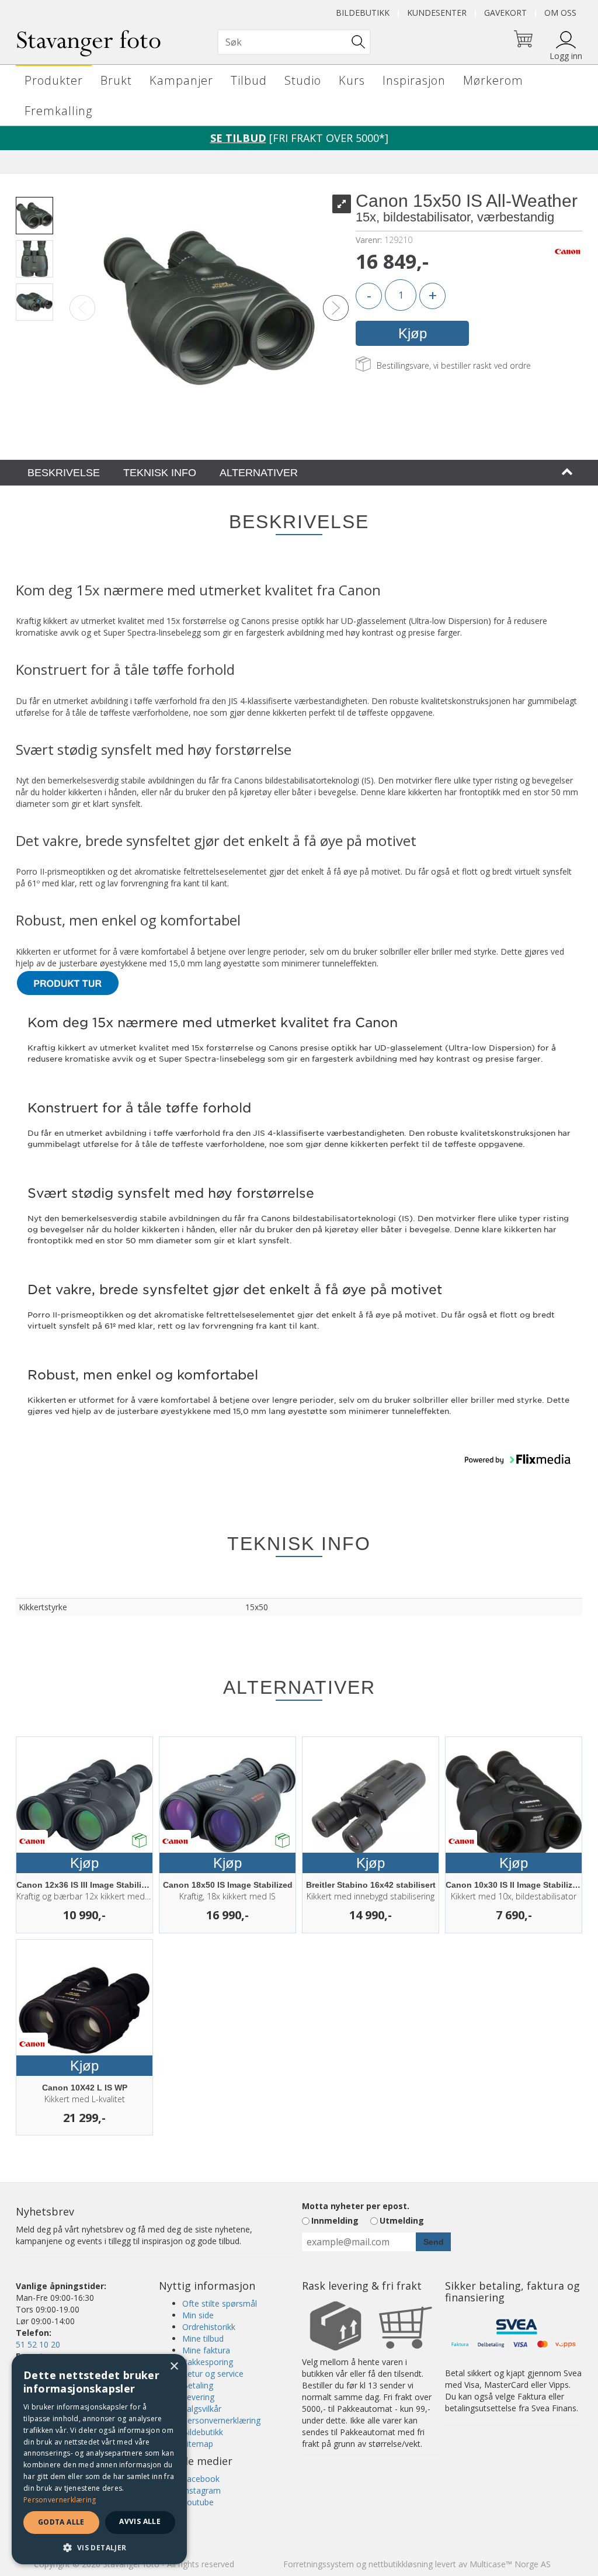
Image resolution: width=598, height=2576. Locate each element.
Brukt (116, 80)
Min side (198, 2315)
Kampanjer (181, 80)
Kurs (352, 80)
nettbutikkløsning (401, 2564)
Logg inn (566, 56)
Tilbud (249, 80)
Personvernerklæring (221, 2420)
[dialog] (99, 2459)
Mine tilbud (203, 2338)
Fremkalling (58, 111)
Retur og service (213, 2374)
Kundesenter (437, 13)
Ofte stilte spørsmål (220, 2303)
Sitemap (198, 2444)
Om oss (560, 13)
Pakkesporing (208, 2362)
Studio (303, 80)
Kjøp (413, 333)
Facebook (201, 2479)
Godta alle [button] (61, 2522)
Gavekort (505, 13)
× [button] (174, 2367)
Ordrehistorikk (209, 2327)
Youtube (198, 2502)
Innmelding (335, 2220)
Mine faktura (206, 2350)
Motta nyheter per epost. (356, 2206)
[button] (517, 1459)
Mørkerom (493, 80)
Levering (198, 2397)
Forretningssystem (319, 2564)
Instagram (201, 2490)
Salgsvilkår (202, 2409)
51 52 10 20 (38, 2344)
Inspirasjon (414, 80)
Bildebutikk (363, 13)
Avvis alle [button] (140, 2521)
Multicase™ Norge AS (510, 2564)
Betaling (198, 2385)
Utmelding (402, 2220)
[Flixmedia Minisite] (68, 982)
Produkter (54, 80)
